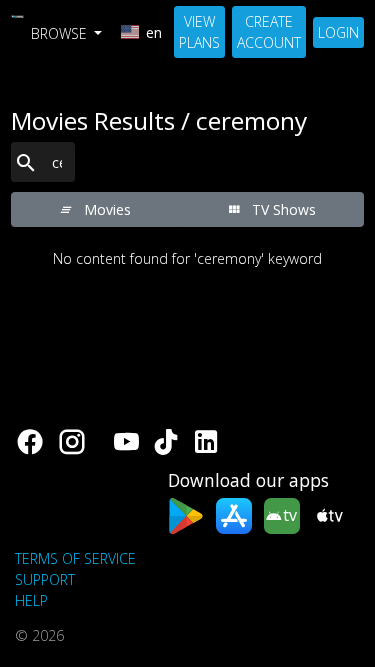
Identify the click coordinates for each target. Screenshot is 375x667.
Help (31, 600)
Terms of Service (75, 558)
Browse (61, 33)
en (154, 32)
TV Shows (282, 209)
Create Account (269, 32)
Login (338, 32)
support (45, 579)
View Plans (199, 32)
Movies (105, 209)
